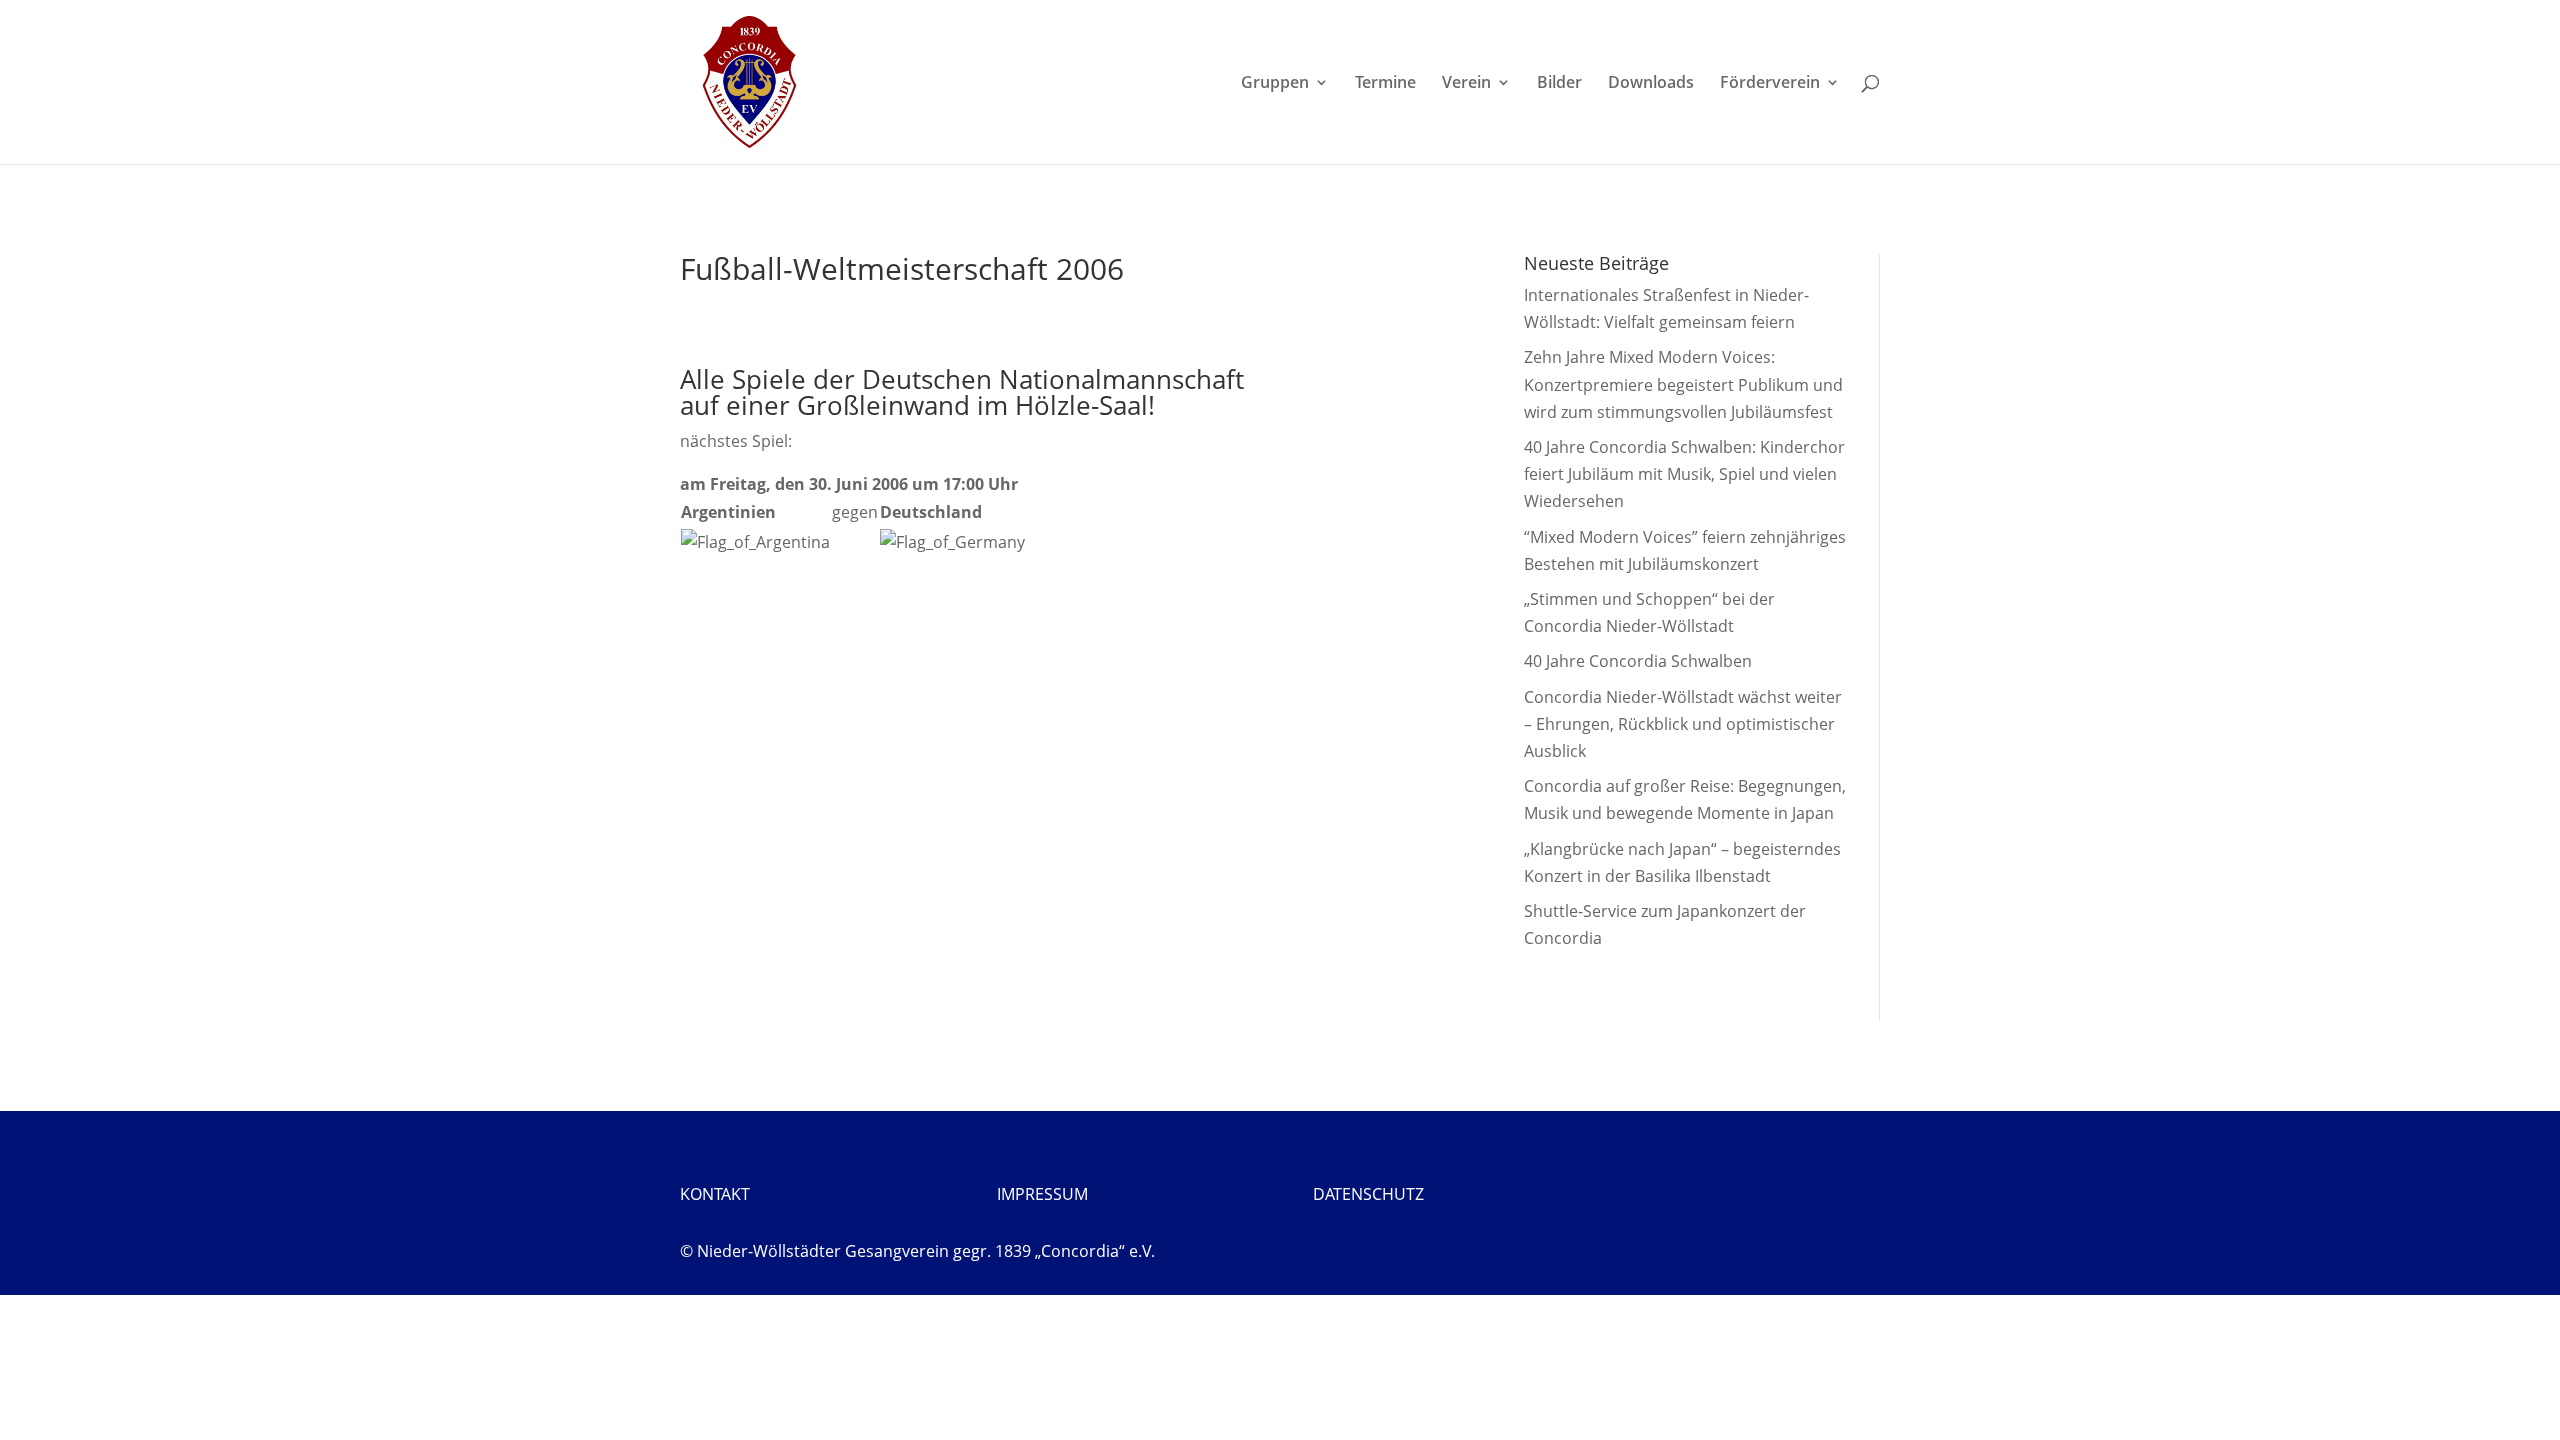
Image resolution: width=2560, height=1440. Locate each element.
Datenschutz (1368, 1194)
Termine (1385, 84)
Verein (1466, 84)
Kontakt (715, 1194)
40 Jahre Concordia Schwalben (1638, 661)
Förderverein (1770, 84)
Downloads (1651, 84)
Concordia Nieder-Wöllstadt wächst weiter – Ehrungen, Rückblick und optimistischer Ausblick (1683, 724)
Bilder (1559, 84)
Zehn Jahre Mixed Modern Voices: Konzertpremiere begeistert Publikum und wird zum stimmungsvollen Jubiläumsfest (1683, 384)
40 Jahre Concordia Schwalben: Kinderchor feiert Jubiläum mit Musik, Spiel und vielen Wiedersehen (1684, 474)
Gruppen (1275, 84)
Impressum (1042, 1194)
